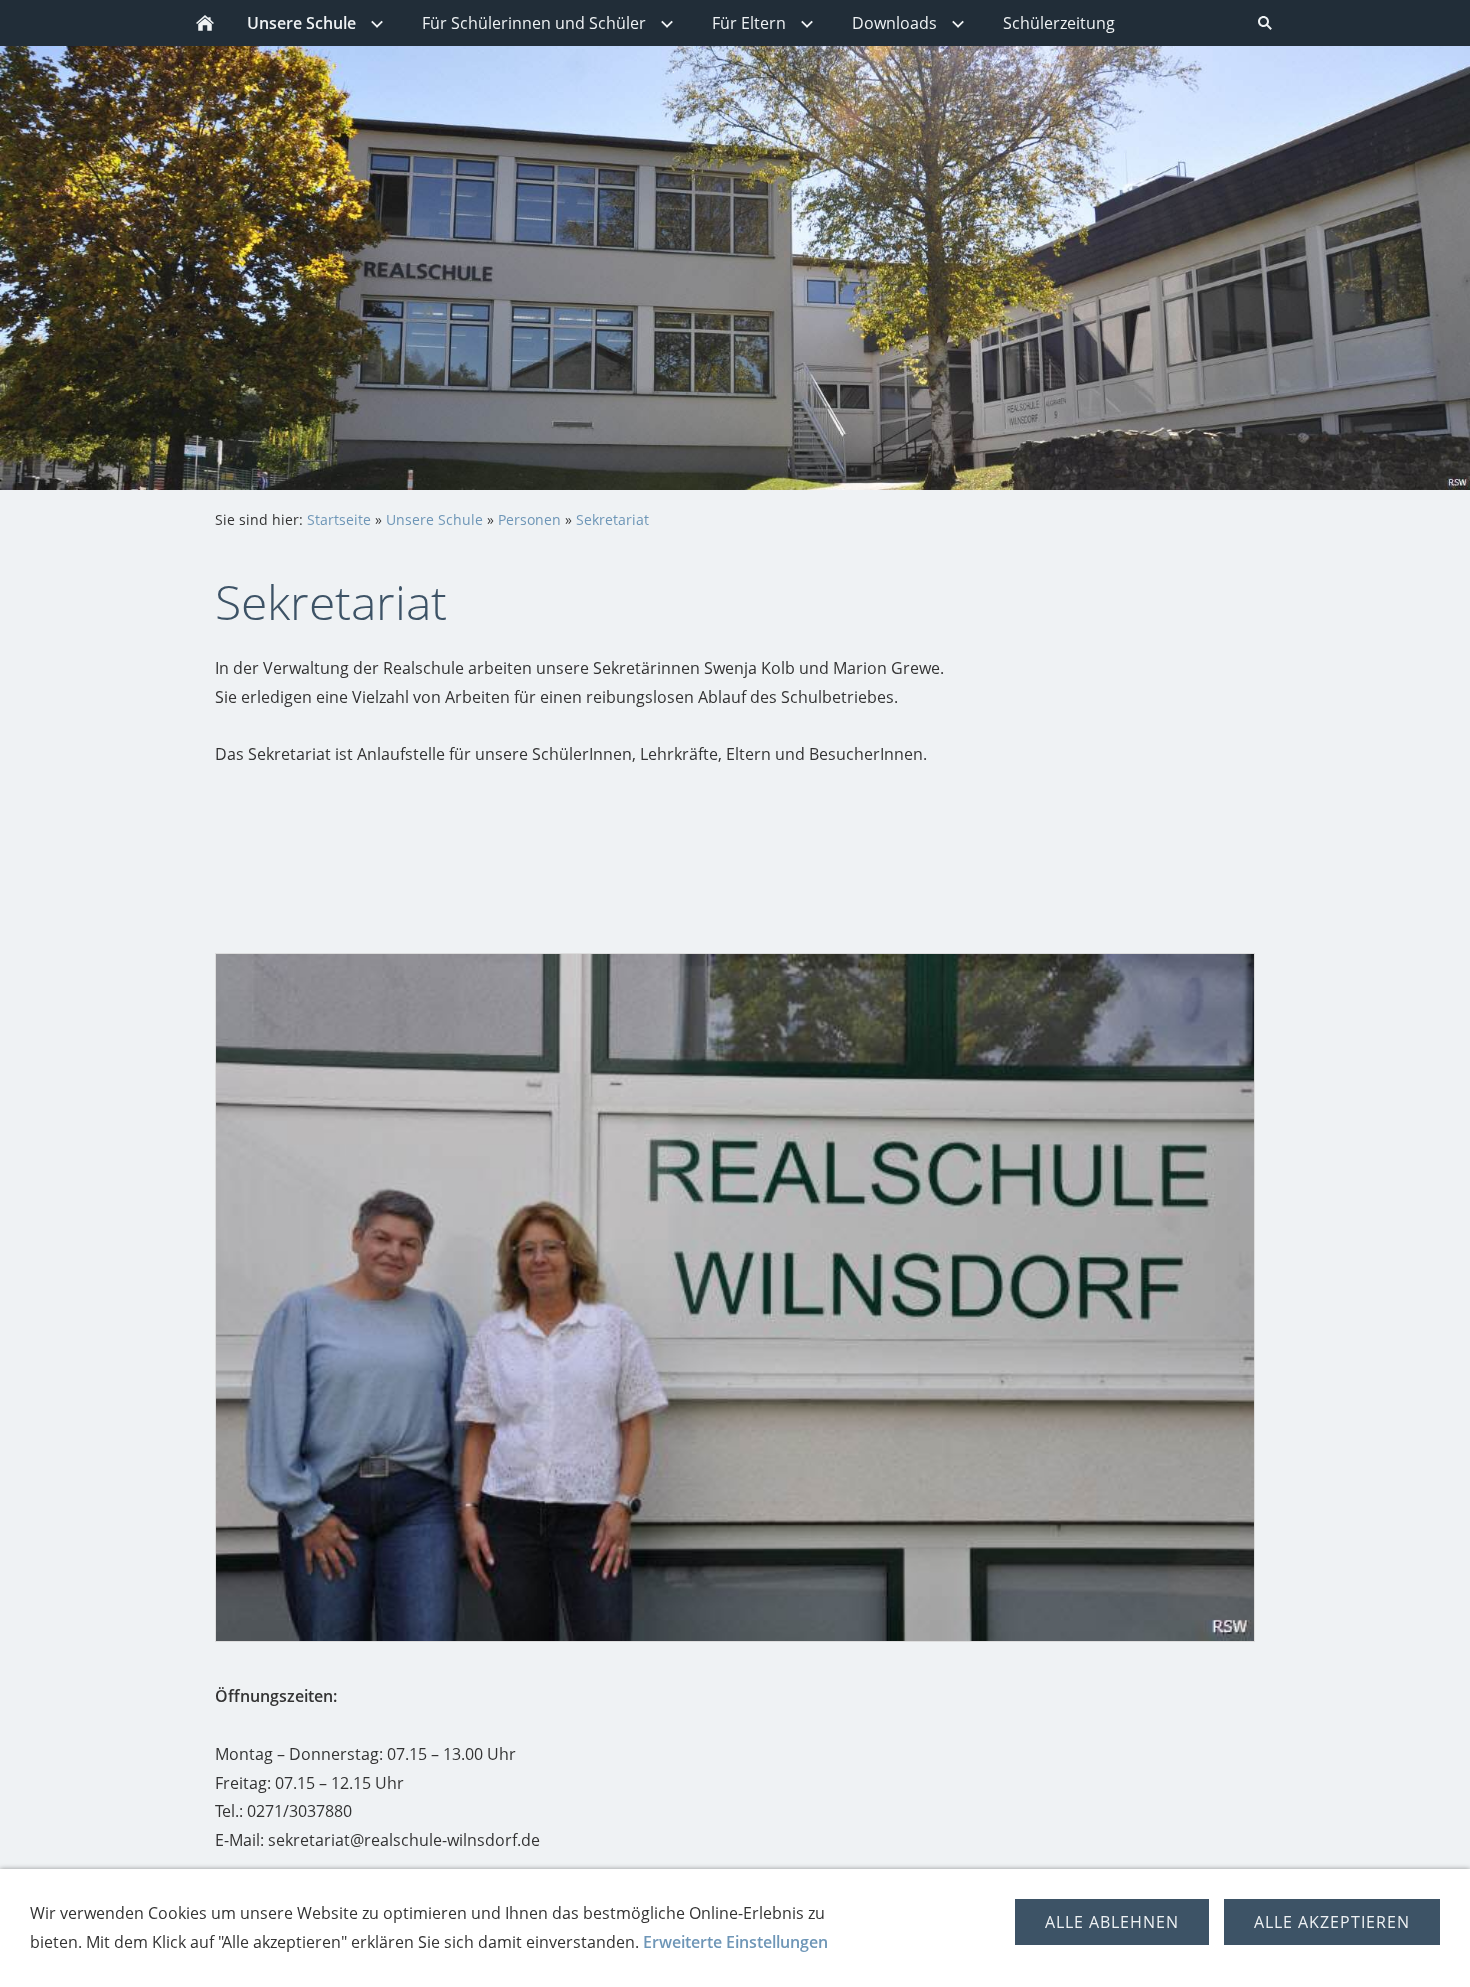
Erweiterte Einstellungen (735, 1942)
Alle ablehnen (1112, 1922)
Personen (529, 519)
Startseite (339, 519)
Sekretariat (612, 519)
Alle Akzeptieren (1332, 1922)
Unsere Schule (434, 519)
